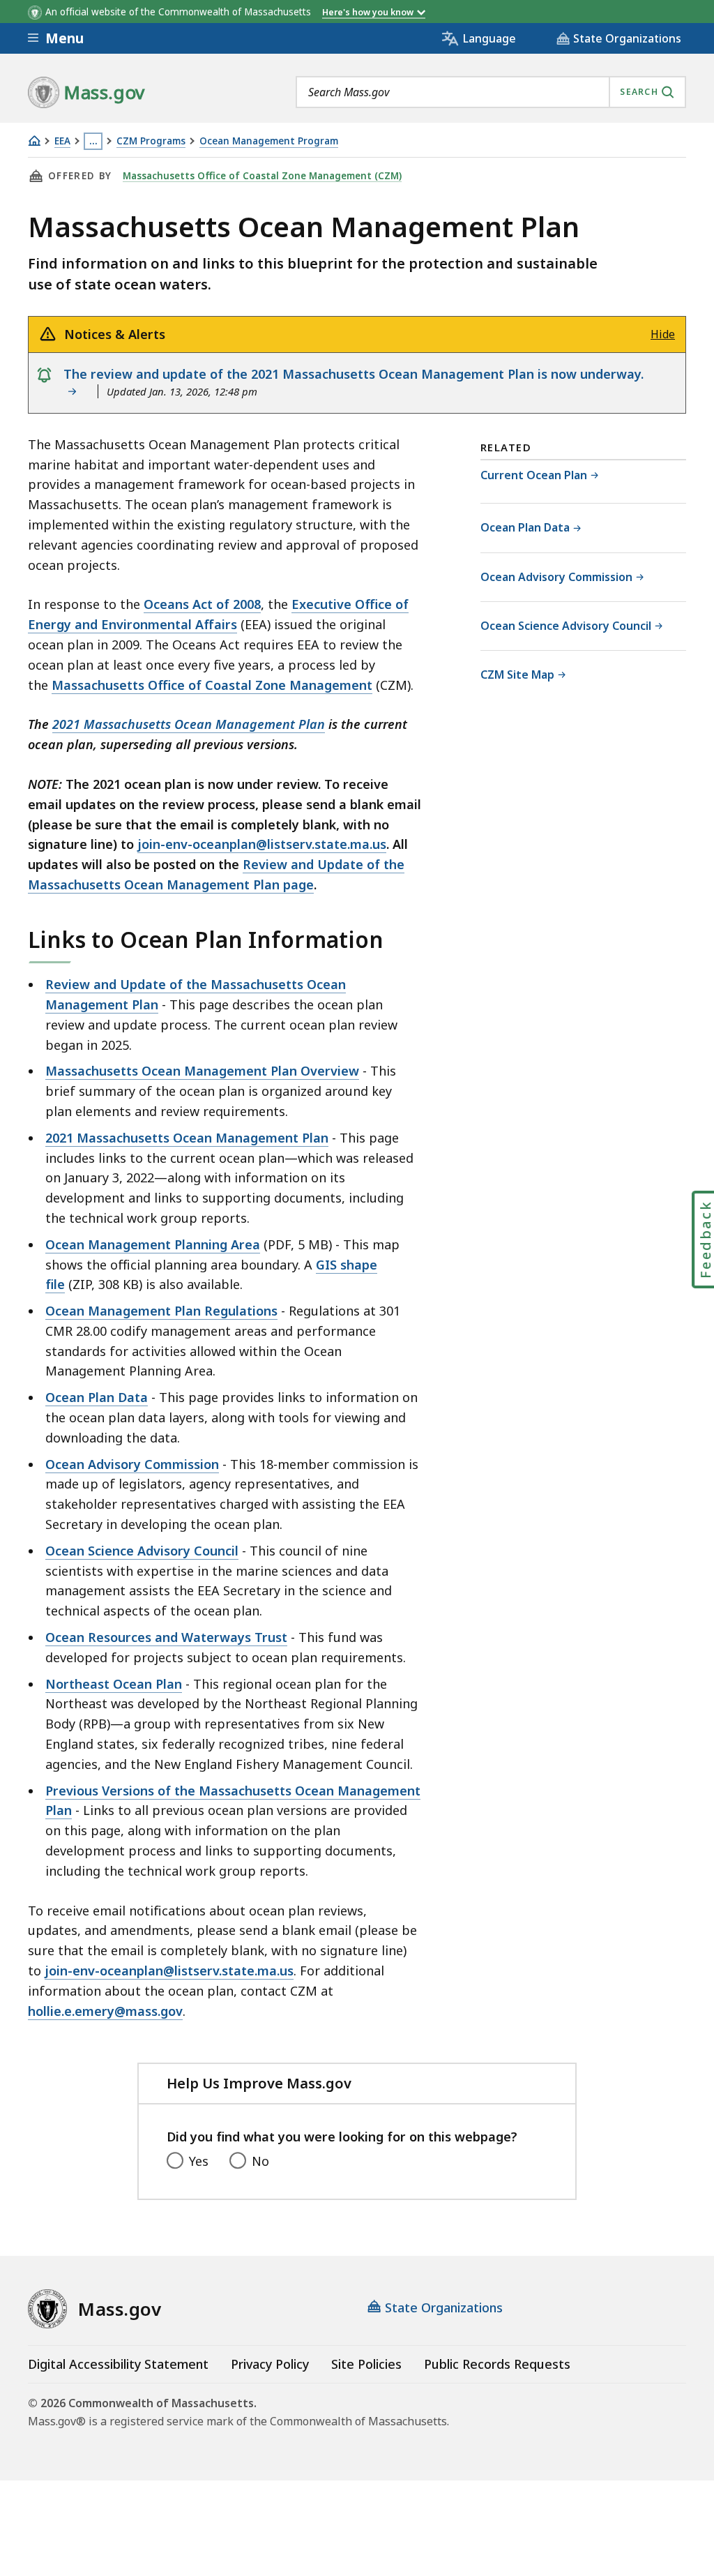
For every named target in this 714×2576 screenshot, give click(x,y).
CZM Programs (151, 141)
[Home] (34, 141)
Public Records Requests (497, 2364)
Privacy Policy (270, 2364)
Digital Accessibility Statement (118, 2364)
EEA (62, 141)
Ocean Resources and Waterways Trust (166, 1637)
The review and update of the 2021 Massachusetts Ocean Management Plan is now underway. (354, 383)
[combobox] (491, 92)
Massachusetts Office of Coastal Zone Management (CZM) (262, 176)
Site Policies (366, 2364)
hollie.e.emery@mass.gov (105, 2011)
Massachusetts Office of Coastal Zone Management (212, 685)
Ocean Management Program (269, 141)
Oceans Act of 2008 (202, 604)
